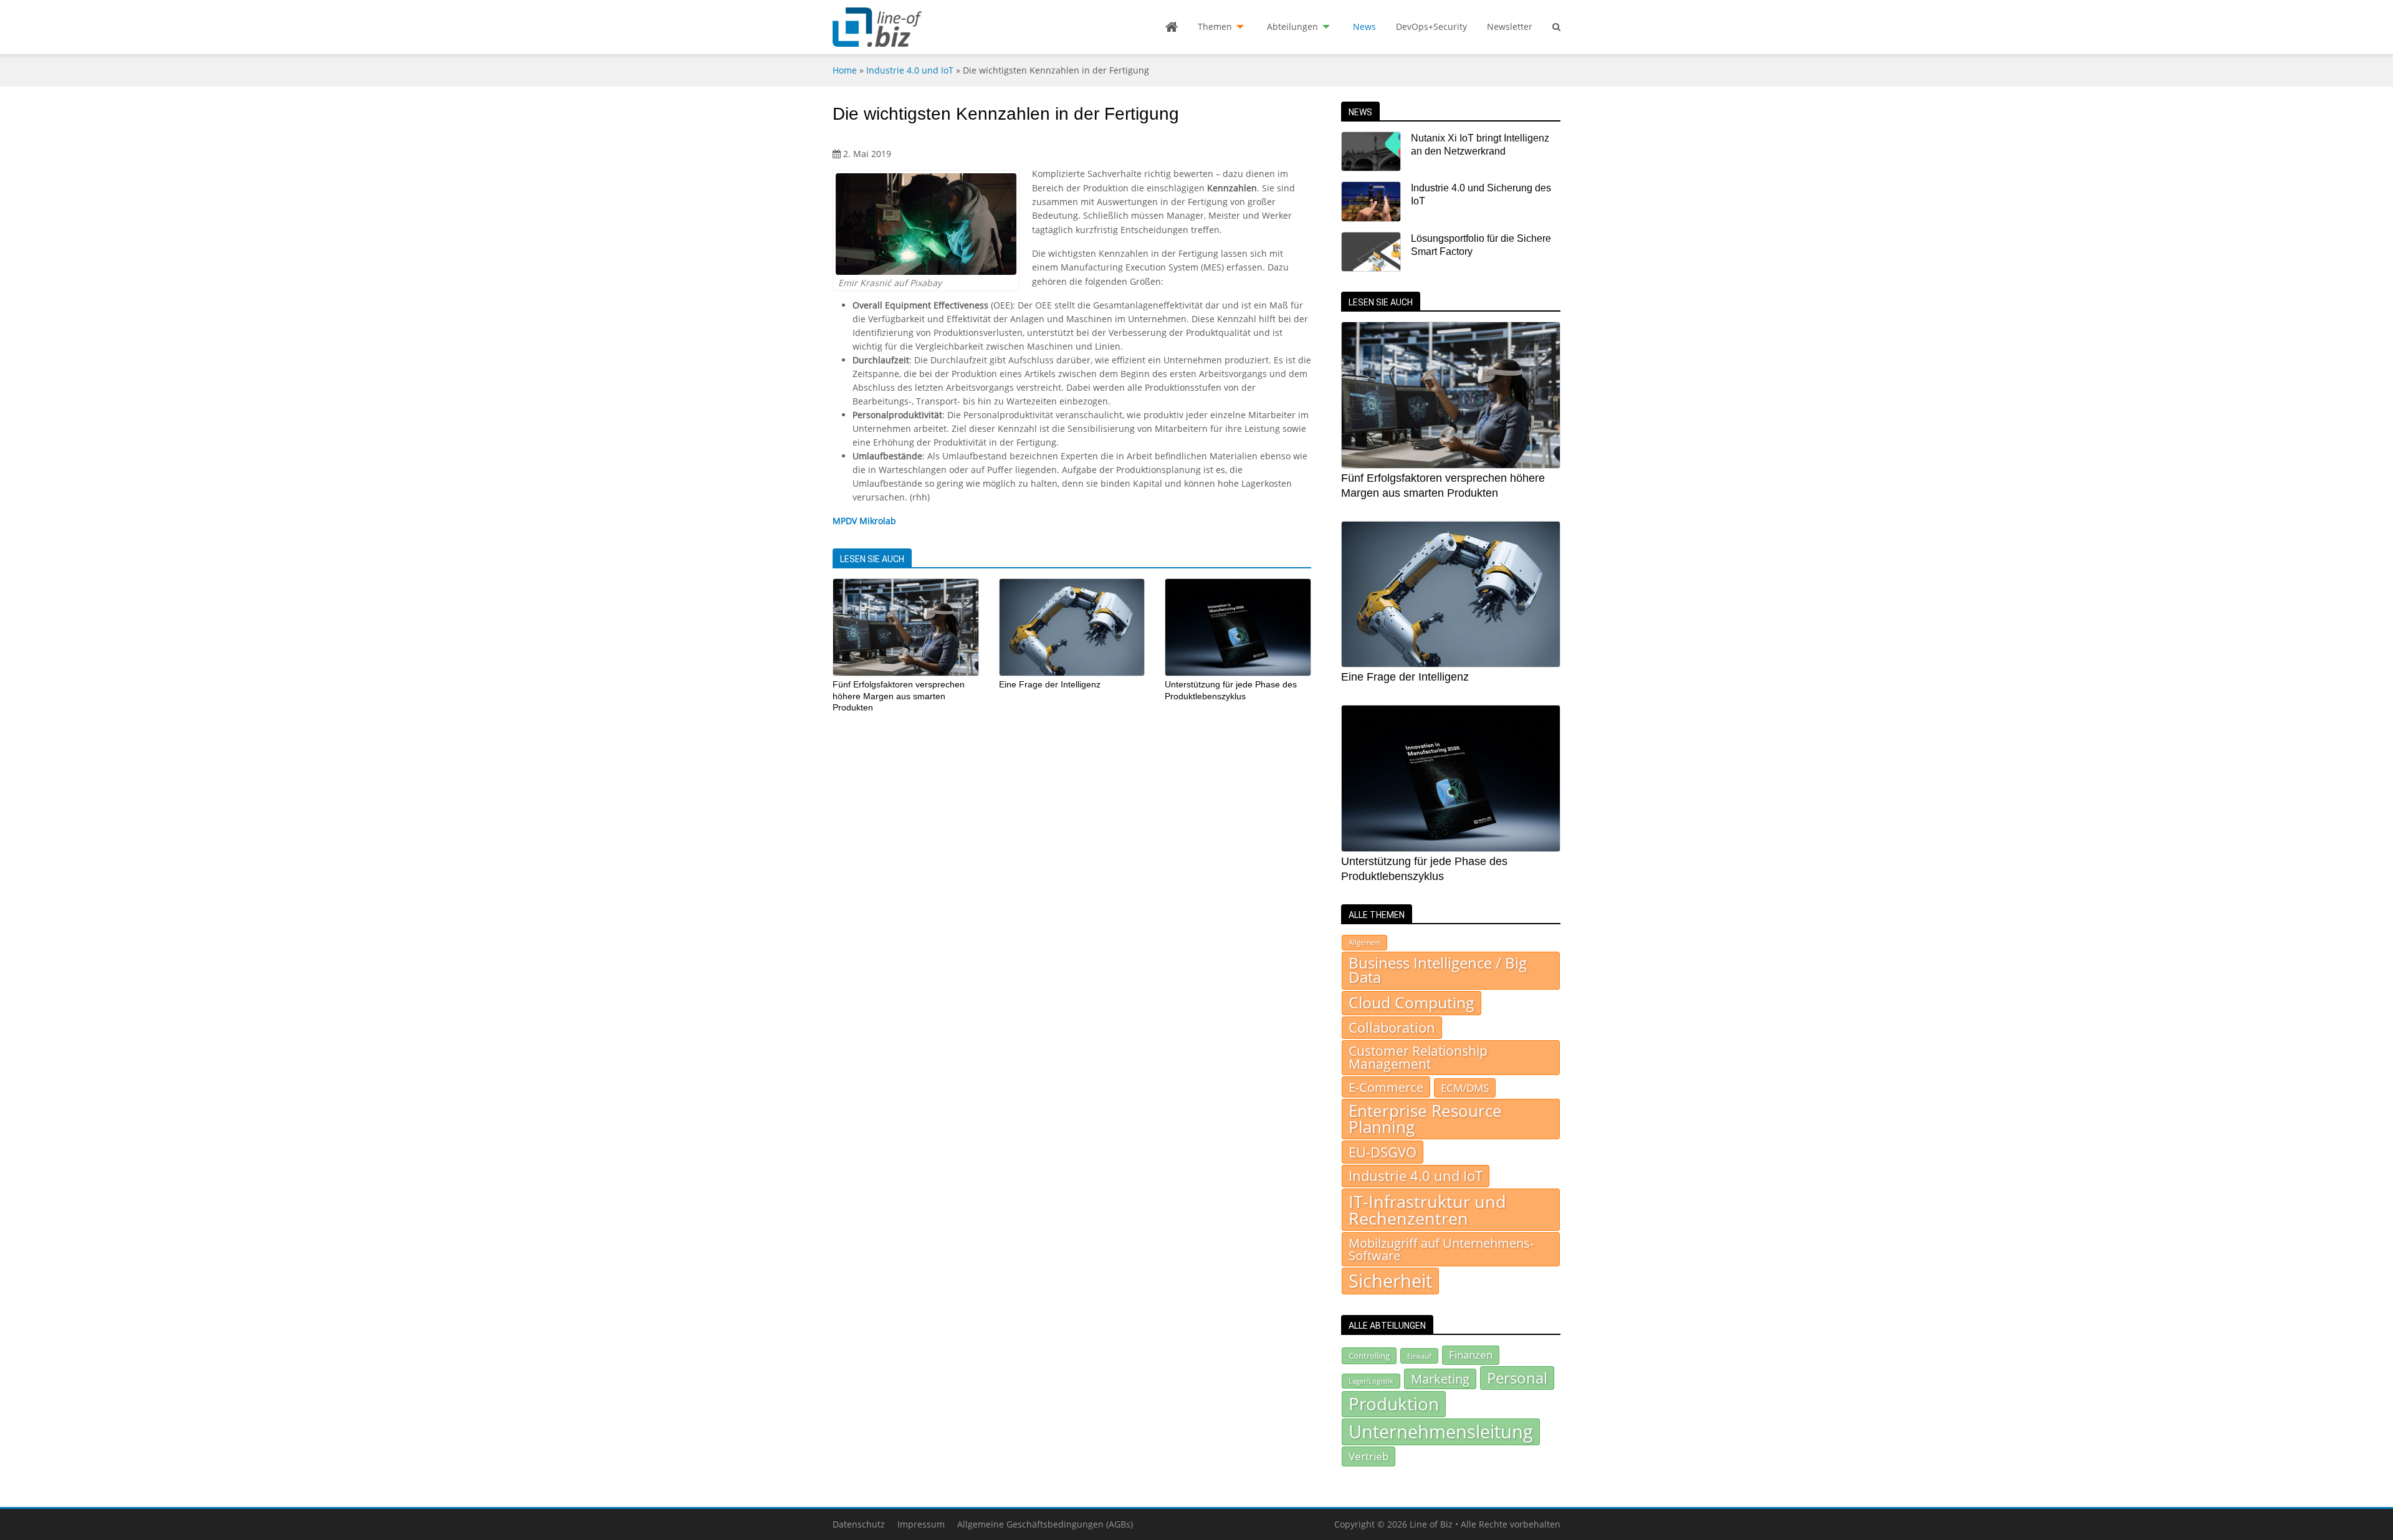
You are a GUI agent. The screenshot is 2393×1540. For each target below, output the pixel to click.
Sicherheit (1390, 1281)
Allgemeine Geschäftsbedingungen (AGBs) (1045, 1524)
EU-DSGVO (1383, 1152)
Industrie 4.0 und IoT (910, 70)
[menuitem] (1172, 27)
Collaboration (1392, 1027)
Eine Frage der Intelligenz (1050, 684)
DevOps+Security (1431, 26)
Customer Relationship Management (1418, 1057)
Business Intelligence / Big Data (1438, 970)
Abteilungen (1292, 26)
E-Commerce (1386, 1087)
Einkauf (1419, 1356)
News (1364, 26)
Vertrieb (1368, 1456)
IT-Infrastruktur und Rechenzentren (1427, 1210)
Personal (1517, 1378)
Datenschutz (859, 1524)
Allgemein (1364, 942)
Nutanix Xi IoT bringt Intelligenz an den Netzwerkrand (1480, 145)
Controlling (1369, 1356)
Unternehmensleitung (1441, 1432)
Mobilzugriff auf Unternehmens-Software (1441, 1249)
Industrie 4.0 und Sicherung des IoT (1481, 194)
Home (845, 70)
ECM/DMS (1465, 1088)
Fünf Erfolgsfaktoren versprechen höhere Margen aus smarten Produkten (899, 696)
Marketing (1440, 1379)
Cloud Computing (1411, 1002)
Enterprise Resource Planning (1425, 1119)
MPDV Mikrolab (864, 521)
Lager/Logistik (1371, 1381)
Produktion (1394, 1404)
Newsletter (1510, 26)
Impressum (921, 1524)
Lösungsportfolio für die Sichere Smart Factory (1481, 245)
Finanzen (1471, 1355)
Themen (1215, 26)
